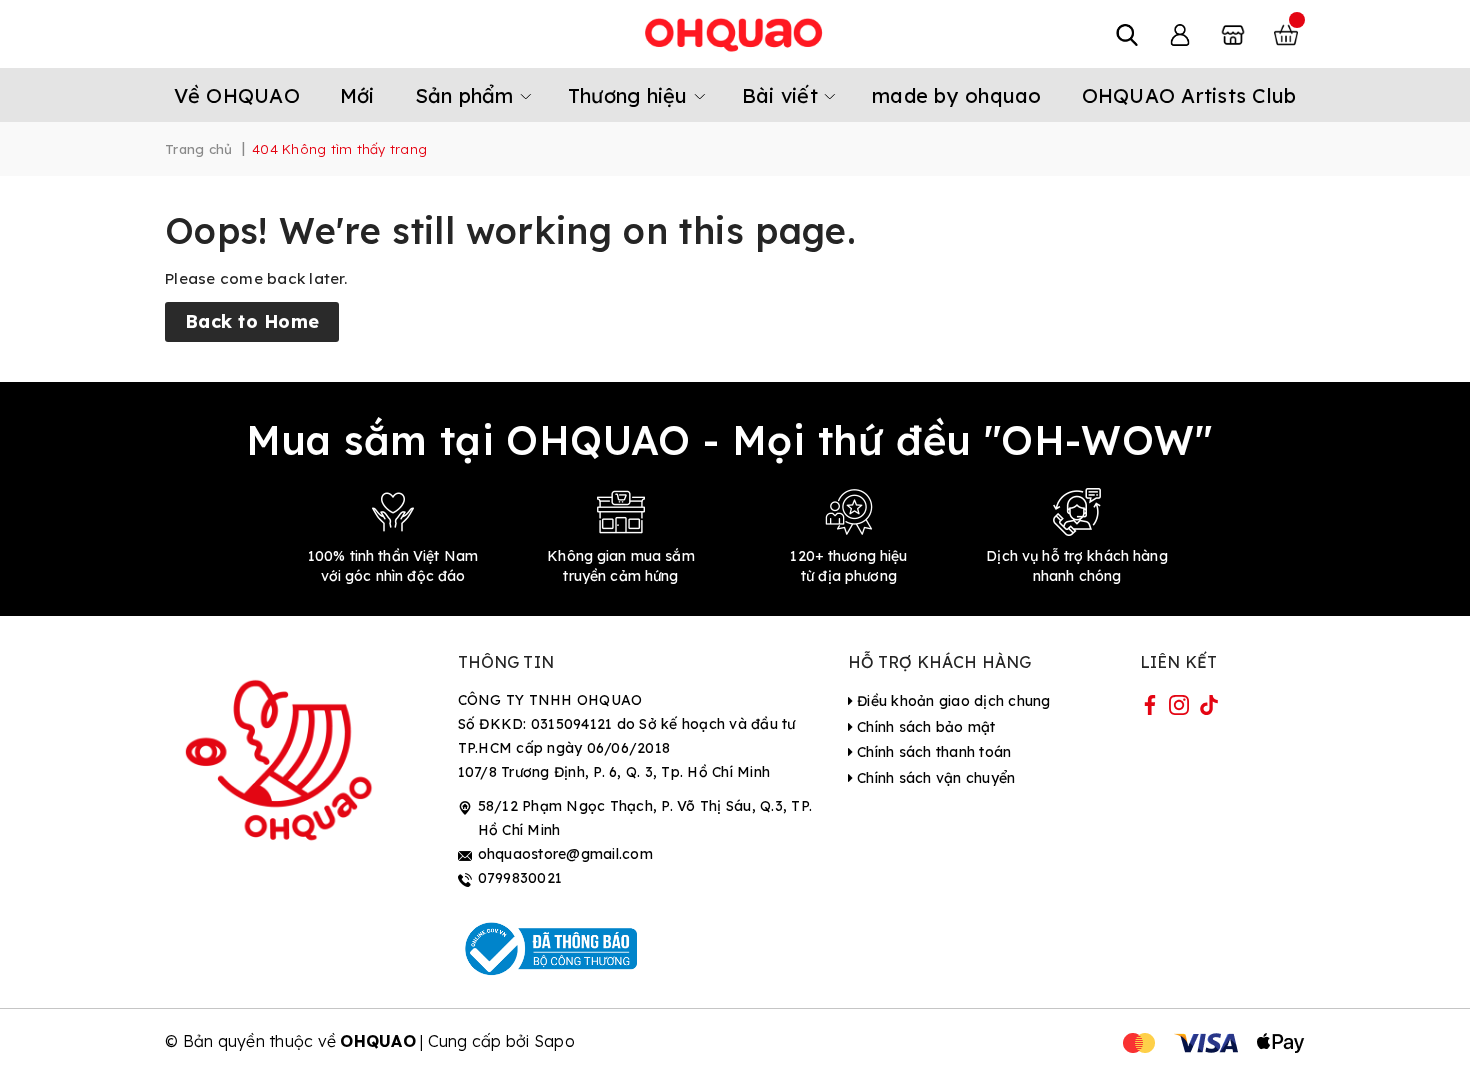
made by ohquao (957, 95)
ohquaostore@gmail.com (565, 854)
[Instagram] (1179, 709)
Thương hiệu (631, 95)
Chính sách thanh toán (932, 752)
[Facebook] (1150, 709)
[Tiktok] (1209, 709)
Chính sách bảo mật (924, 727)
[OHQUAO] (735, 34)
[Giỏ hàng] (1286, 34)
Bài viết (783, 95)
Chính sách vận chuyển (934, 778)
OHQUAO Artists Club (1189, 95)
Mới (357, 95)
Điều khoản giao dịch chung (952, 701)
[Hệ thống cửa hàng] (1233, 34)
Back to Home (252, 321)
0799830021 (520, 878)
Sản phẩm (467, 95)
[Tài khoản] (1180, 34)
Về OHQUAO (237, 95)
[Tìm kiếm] (1127, 34)
